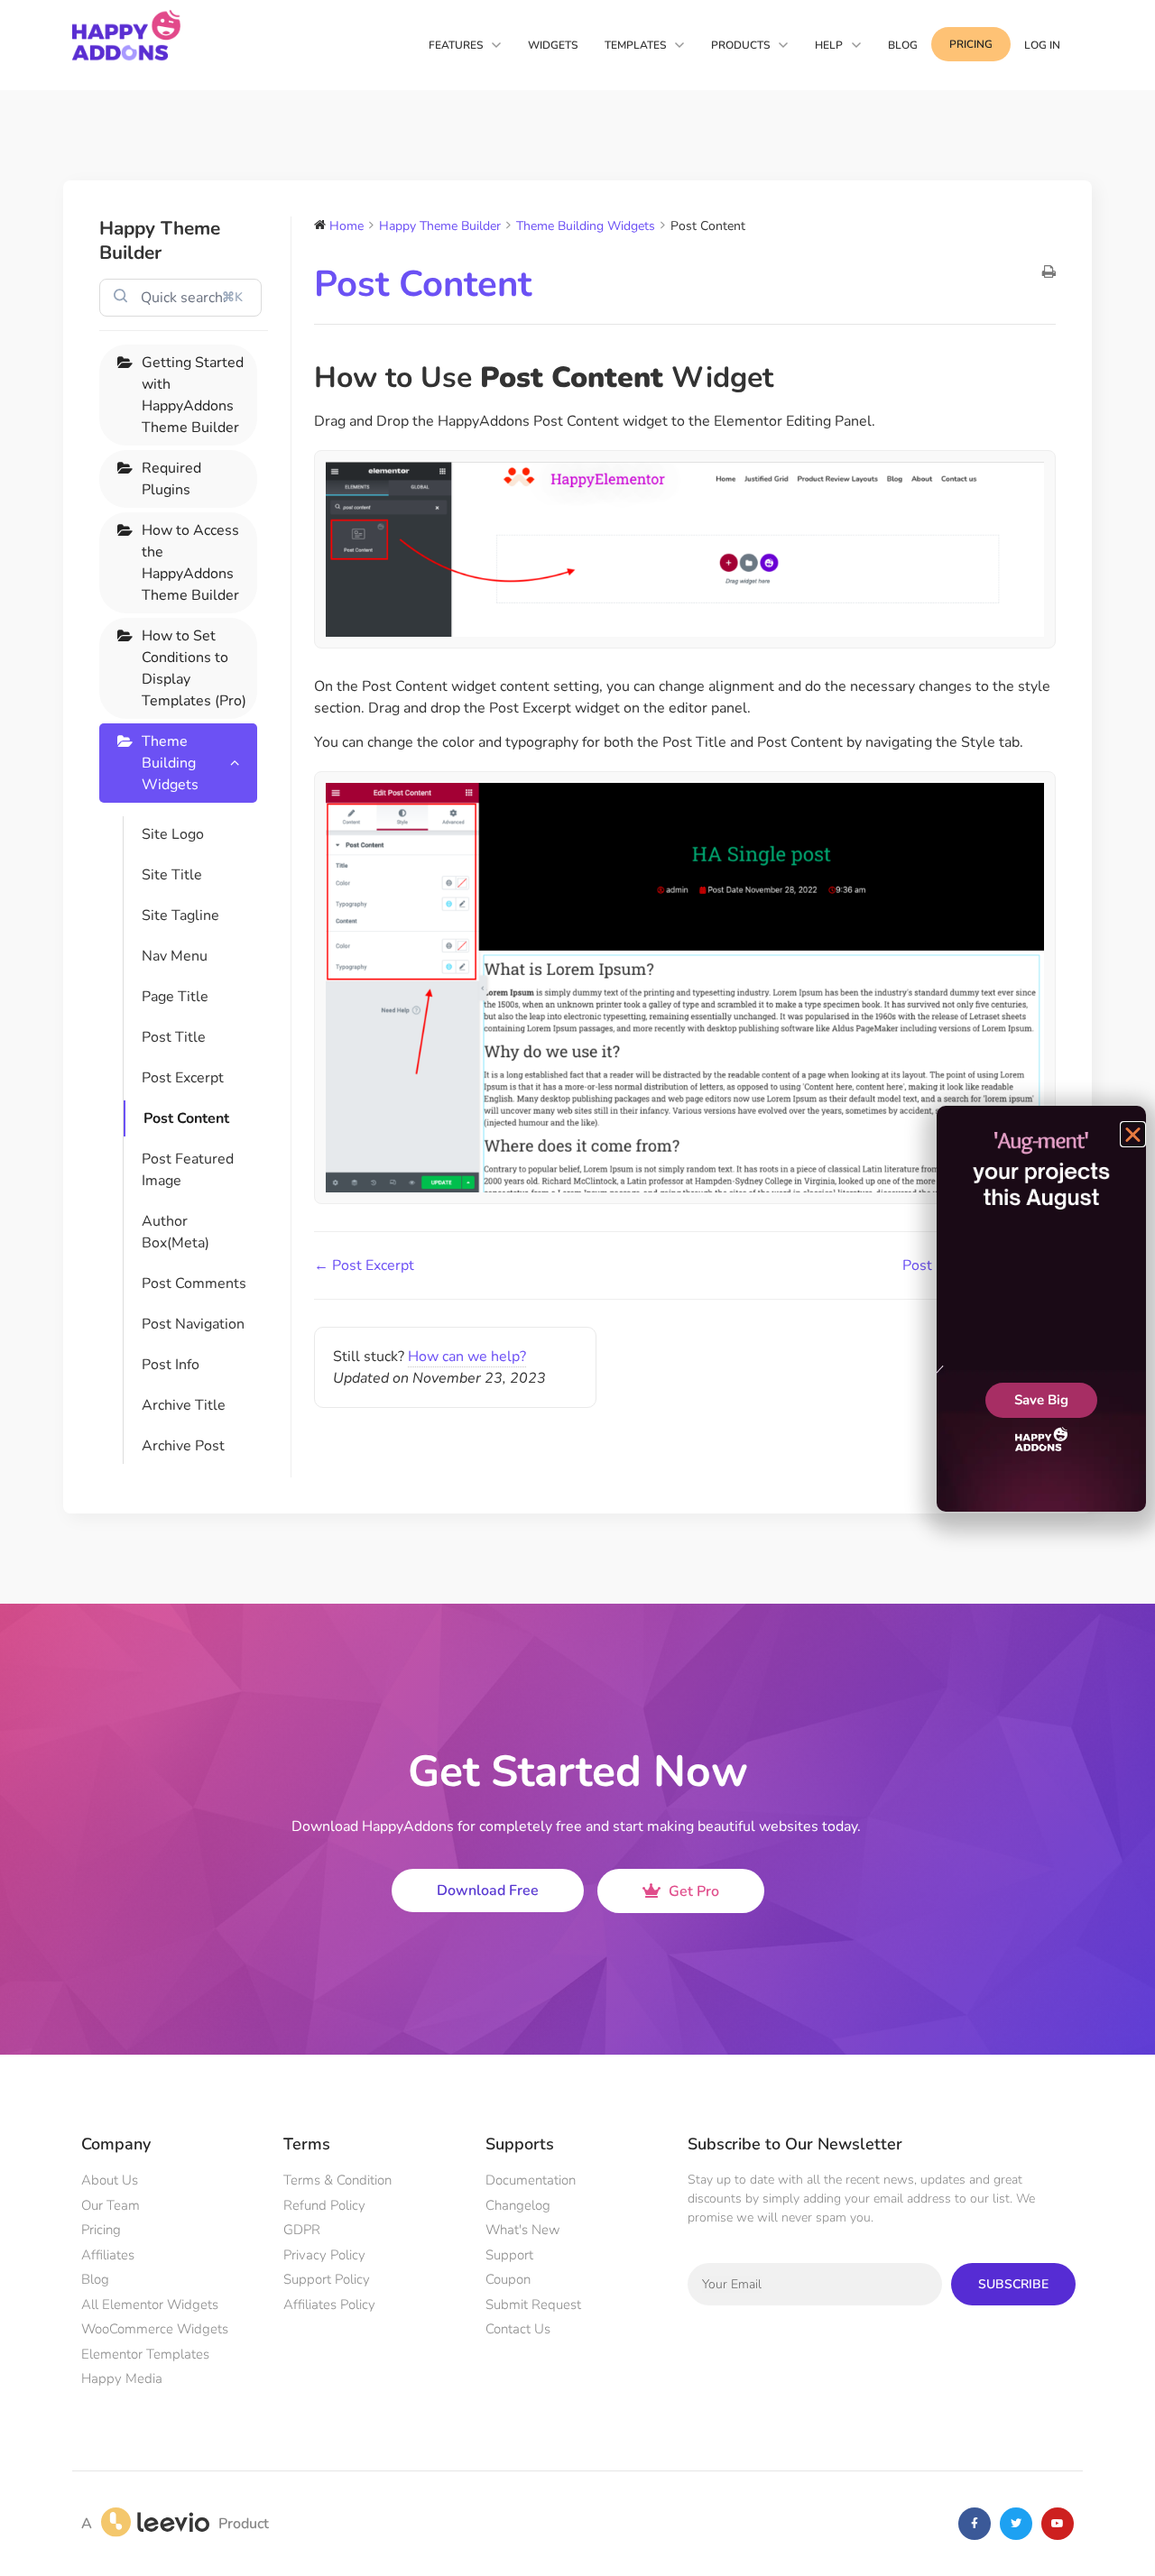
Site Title (172, 875)
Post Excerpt (183, 1078)
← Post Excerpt (364, 1265)
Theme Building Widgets (170, 763)
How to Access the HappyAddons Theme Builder (190, 563)
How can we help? (467, 1357)
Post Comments (194, 1283)
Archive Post (183, 1446)
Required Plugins (171, 479)
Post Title (174, 1037)
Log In (1042, 45)
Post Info (171, 1365)
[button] (1133, 1134)
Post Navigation (193, 1324)
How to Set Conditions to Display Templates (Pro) (194, 668)
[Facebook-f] (975, 2524)
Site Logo (173, 834)
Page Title (175, 997)
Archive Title (184, 1405)
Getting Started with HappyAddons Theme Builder (193, 395)
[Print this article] (1049, 273)
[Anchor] (787, 377)
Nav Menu (175, 956)
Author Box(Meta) (176, 1232)
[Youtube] (1058, 2524)
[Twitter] (1016, 2524)
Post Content (186, 1118)
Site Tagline (180, 915)
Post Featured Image (188, 1170)
